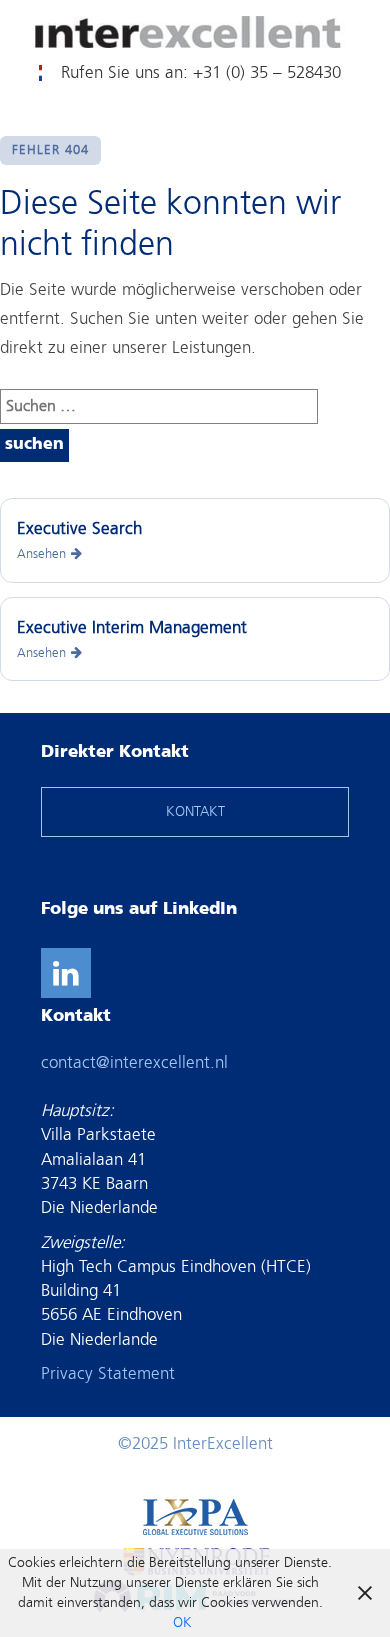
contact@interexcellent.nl (134, 1062)
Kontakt (32, 73)
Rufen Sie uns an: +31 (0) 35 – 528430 (201, 72)
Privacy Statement (108, 1373)
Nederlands (40, 73)
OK (182, 1622)
